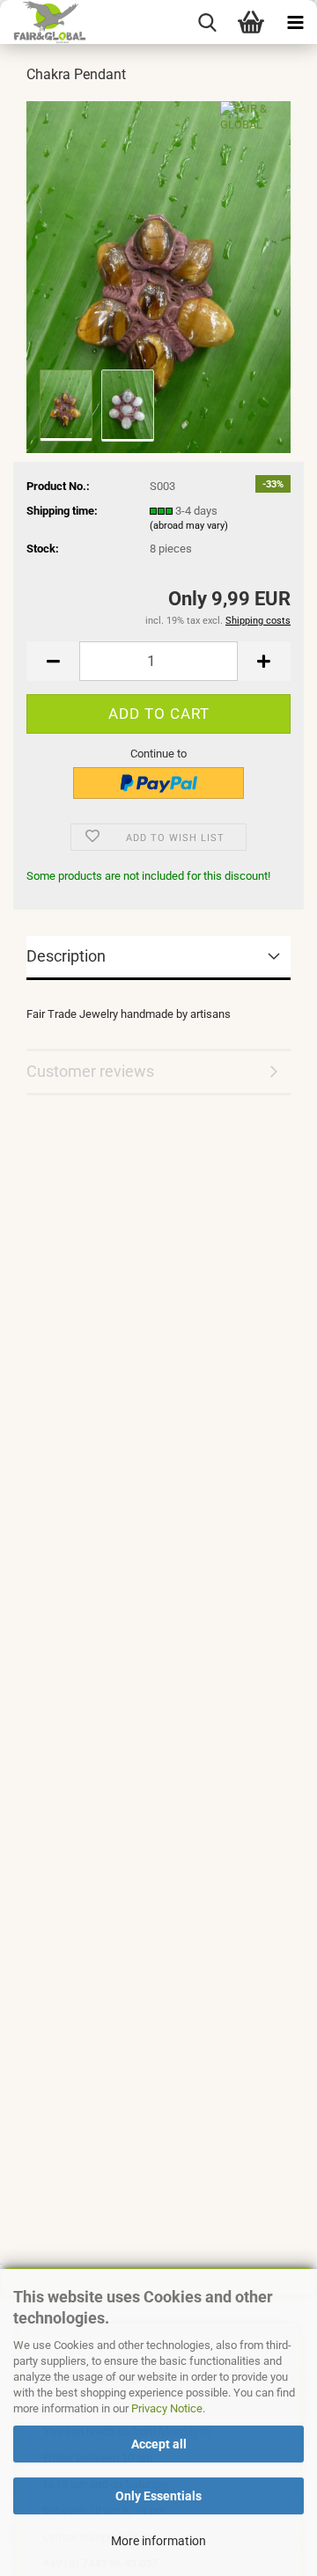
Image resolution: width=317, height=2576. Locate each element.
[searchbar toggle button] (207, 22)
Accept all (159, 2444)
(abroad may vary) (189, 526)
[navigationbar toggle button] (295, 22)
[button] (53, 661)
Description (66, 956)
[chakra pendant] (158, 276)
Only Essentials (158, 2496)
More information (158, 2541)
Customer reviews (90, 1071)
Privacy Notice (167, 2408)
